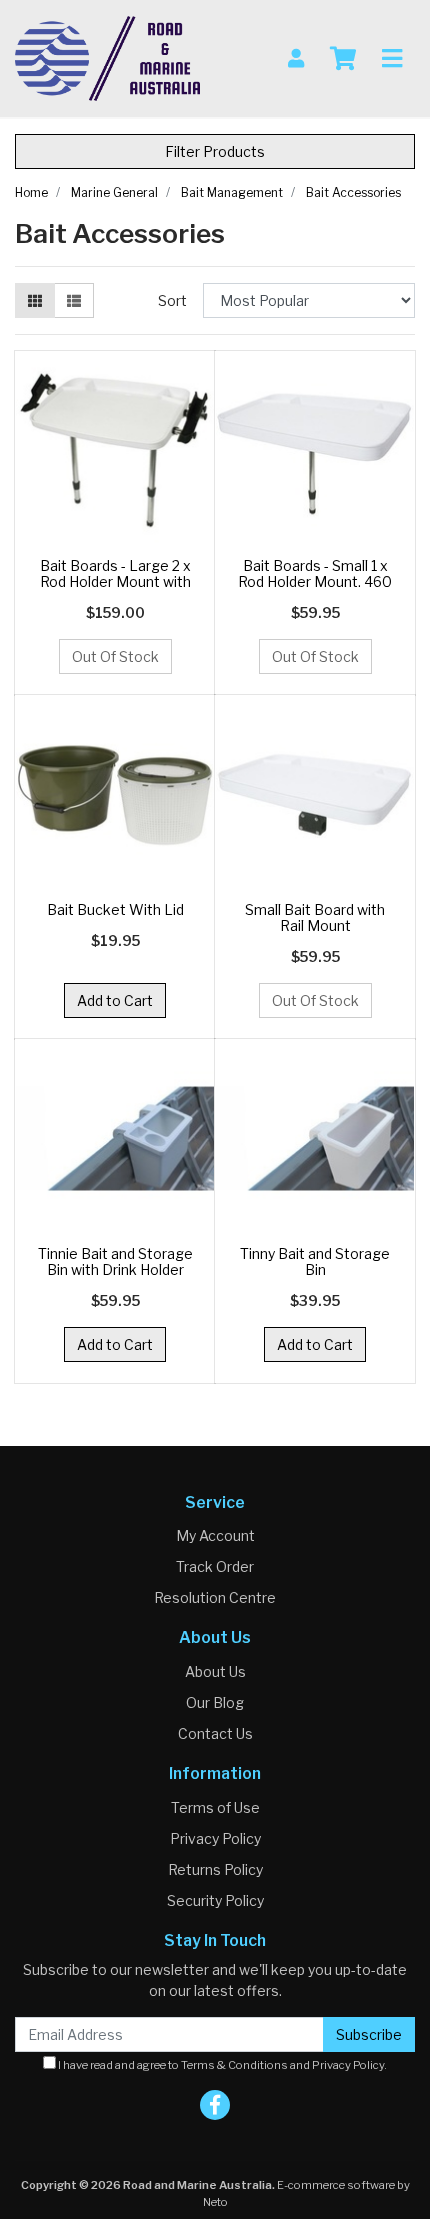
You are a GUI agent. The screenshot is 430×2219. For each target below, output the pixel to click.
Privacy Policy (215, 1838)
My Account (215, 1535)
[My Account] (296, 58)
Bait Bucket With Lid (115, 909)
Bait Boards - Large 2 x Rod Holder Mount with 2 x (115, 582)
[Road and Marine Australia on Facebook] (215, 2105)
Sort (172, 300)
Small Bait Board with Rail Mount (315, 918)
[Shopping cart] (343, 59)
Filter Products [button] (215, 151)
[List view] (74, 300)
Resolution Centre (215, 1597)
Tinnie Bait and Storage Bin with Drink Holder (115, 1262)
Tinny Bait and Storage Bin (315, 1262)
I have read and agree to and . (221, 2065)
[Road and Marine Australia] (107, 56)
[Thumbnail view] (35, 300)
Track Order (215, 1566)
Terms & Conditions (234, 2065)
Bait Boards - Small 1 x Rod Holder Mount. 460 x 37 (315, 582)
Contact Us (215, 1733)
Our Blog (215, 1702)
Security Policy (215, 1900)
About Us (215, 1671)
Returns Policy (215, 1869)
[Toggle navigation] (392, 59)
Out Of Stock (115, 656)
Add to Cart (115, 1000)
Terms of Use (215, 1807)
